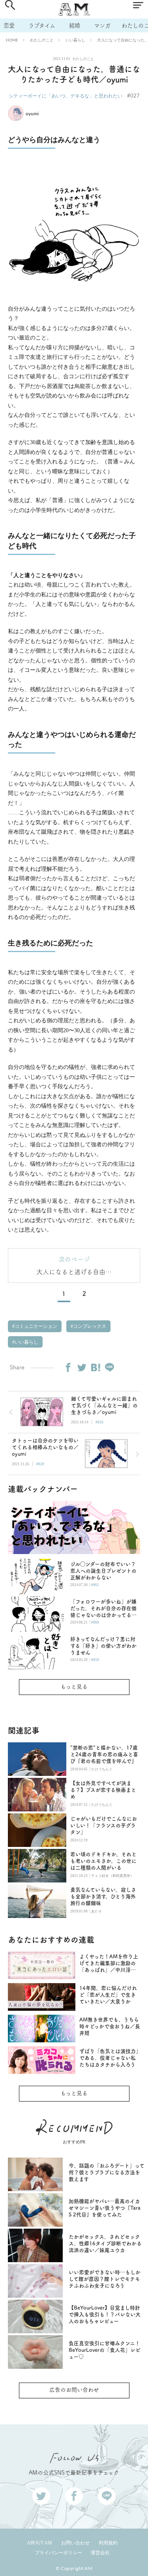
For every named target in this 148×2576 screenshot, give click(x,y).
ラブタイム (42, 25)
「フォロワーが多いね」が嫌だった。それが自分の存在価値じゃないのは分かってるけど (103, 1609)
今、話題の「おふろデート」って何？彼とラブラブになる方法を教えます (107, 2172)
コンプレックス (89, 1326)
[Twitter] (82, 1367)
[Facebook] (68, 1367)
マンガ (102, 25)
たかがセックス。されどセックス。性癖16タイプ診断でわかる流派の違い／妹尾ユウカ (105, 2243)
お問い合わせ (75, 2543)
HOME (12, 40)
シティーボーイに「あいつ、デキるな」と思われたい (66, 96)
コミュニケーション (35, 1326)
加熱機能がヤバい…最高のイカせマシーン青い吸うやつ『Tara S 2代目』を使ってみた (105, 2208)
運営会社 (100, 2553)
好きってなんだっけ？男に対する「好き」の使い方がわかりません (103, 1646)
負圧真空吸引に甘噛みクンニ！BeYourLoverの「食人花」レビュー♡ (105, 2350)
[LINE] (109, 1367)
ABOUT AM (39, 2543)
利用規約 (108, 2543)
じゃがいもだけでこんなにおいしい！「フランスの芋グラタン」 (104, 1825)
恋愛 (9, 25)
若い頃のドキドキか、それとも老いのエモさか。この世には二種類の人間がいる (103, 1861)
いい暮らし (75, 40)
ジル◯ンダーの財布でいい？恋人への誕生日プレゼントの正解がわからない (103, 1571)
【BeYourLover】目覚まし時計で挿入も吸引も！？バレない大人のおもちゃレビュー (105, 2314)
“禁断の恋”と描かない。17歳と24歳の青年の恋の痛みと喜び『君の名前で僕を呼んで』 (104, 1754)
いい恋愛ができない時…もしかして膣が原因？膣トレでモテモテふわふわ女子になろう (105, 2279)
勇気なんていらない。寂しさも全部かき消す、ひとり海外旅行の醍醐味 (103, 1896)
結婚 (75, 25)
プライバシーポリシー (58, 2553)
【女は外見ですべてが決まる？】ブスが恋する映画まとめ (103, 1790)
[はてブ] (96, 1367)
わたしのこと (42, 40)
